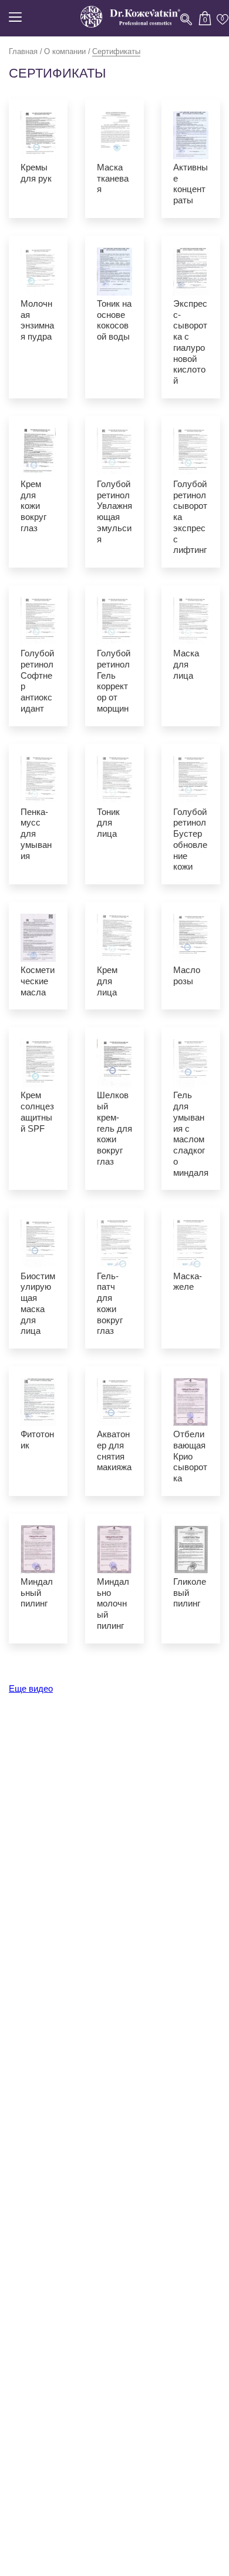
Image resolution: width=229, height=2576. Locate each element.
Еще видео (31, 1688)
